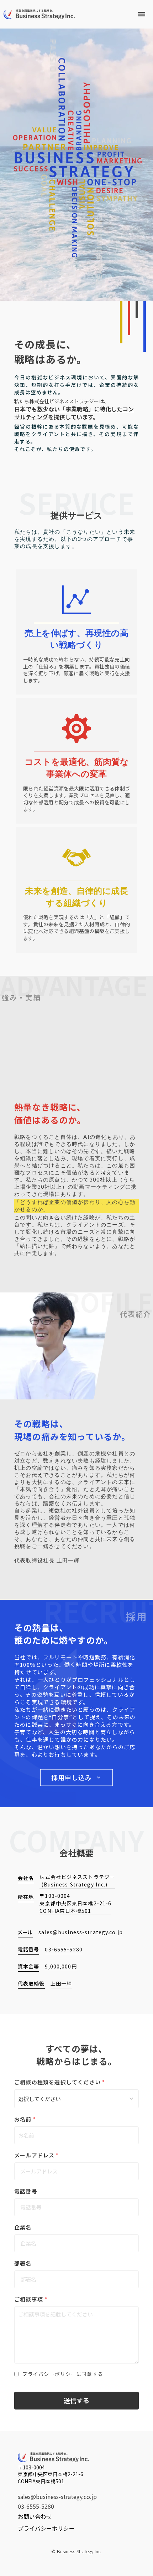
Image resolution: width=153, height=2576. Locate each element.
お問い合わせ (35, 2516)
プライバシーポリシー (46, 2528)
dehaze (142, 14)
